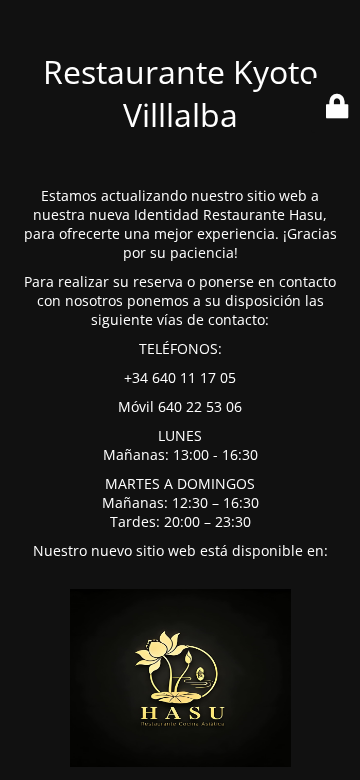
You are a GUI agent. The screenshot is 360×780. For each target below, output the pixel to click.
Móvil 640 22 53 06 (180, 406)
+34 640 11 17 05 (180, 377)
